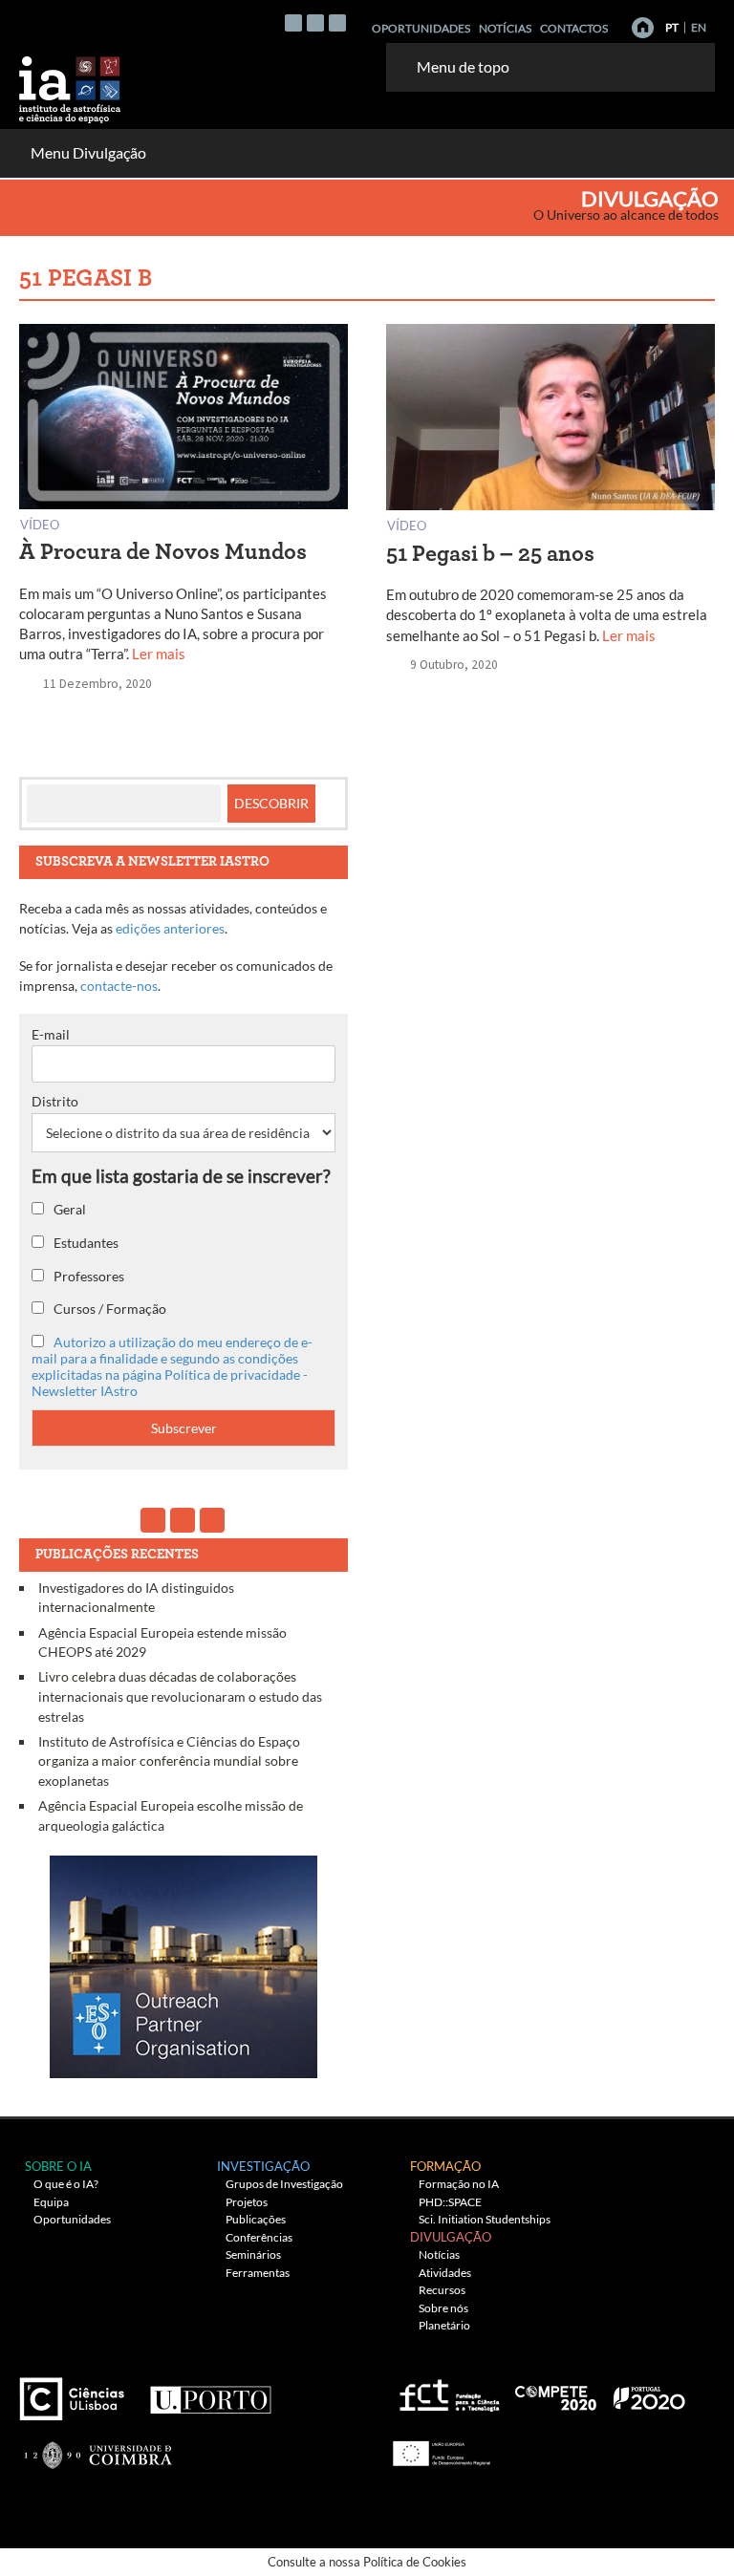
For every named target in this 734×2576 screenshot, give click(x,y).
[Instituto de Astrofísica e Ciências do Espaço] (71, 84)
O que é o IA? (66, 2184)
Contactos (574, 28)
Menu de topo (463, 66)
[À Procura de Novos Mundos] (183, 421)
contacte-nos (119, 986)
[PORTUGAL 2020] (648, 2391)
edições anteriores (170, 928)
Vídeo (40, 524)
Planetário (444, 2325)
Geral (68, 1209)
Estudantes (85, 1243)
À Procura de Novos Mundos (163, 552)
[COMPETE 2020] (557, 2391)
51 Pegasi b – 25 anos (490, 554)
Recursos (442, 2290)
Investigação (263, 2166)
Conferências (259, 2237)
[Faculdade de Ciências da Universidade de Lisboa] (76, 2391)
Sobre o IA (58, 2166)
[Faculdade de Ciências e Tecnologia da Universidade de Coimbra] (97, 2447)
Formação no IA (459, 2184)
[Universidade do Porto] (210, 2391)
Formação (445, 2166)
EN (699, 27)
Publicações (256, 2219)
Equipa (51, 2202)
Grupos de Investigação (284, 2184)
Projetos (247, 2202)
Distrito (55, 1101)
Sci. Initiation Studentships (485, 2219)
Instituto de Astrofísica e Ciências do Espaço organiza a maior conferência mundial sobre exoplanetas (169, 1761)
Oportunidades (421, 28)
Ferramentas (258, 2273)
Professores (87, 1276)
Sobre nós (443, 2308)
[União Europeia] (439, 2447)
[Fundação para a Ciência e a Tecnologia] (447, 2391)
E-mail (51, 1034)
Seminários (253, 2254)
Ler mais (159, 654)
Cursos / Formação (108, 1309)
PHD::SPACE (450, 2202)
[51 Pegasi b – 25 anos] (550, 421)
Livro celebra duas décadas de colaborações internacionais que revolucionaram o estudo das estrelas (180, 1696)
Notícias (505, 28)
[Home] (643, 28)
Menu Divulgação (88, 152)
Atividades (445, 2273)
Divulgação (650, 199)
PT (672, 27)
